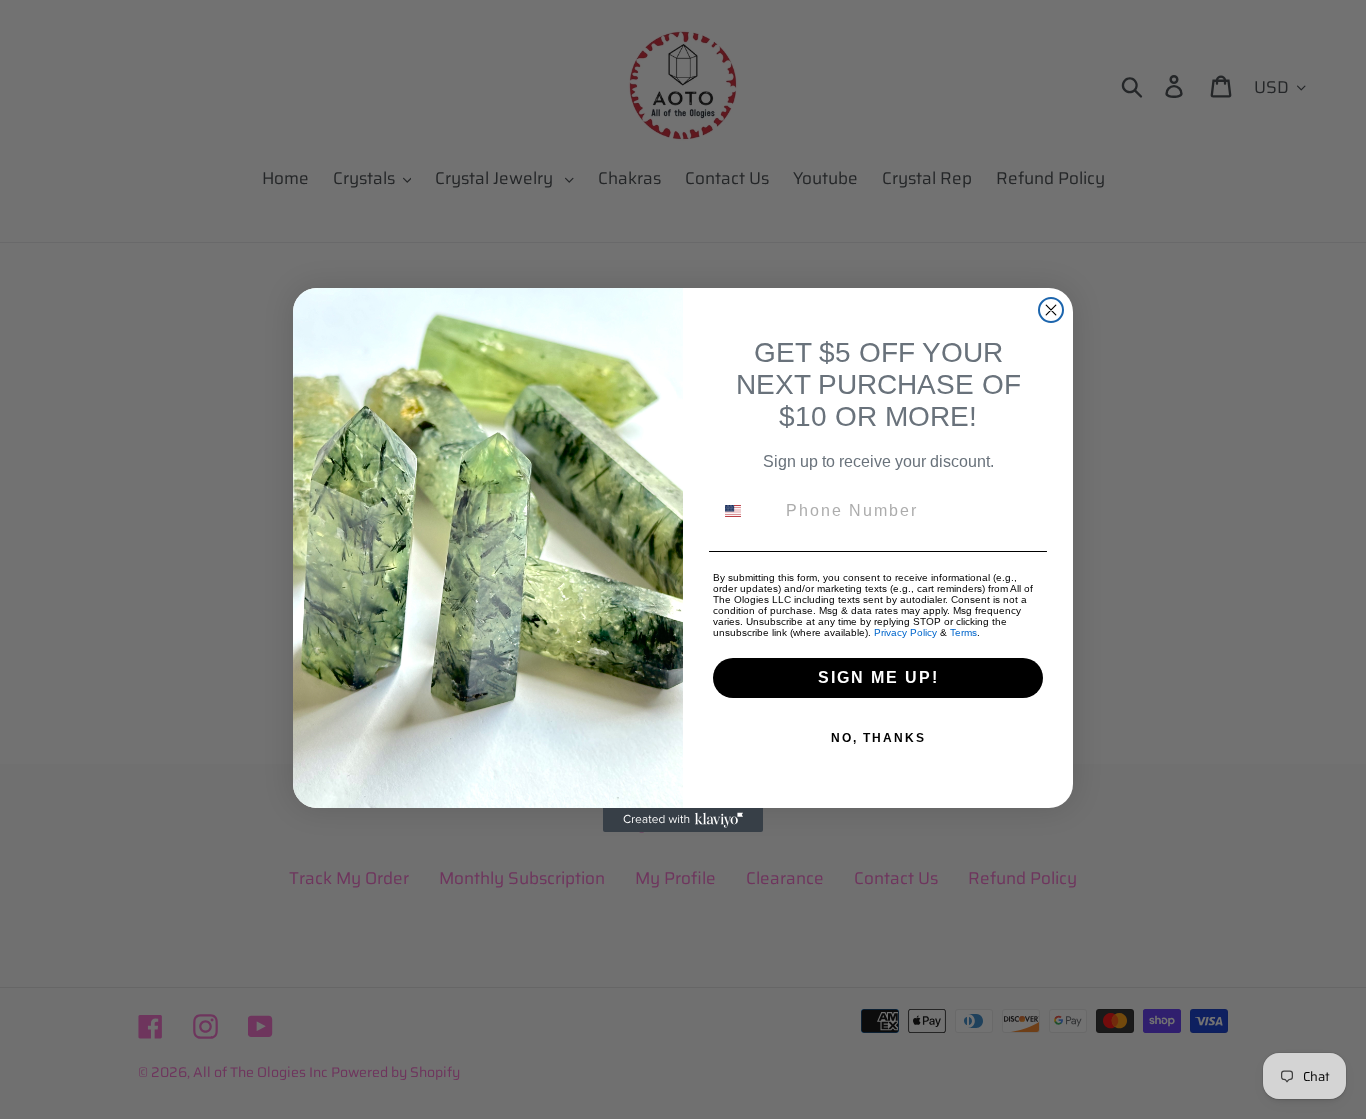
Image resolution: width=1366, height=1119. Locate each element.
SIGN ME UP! (878, 677)
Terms (963, 632)
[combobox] (745, 511)
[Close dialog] (1051, 310)
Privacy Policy (905, 632)
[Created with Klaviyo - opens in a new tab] (683, 820)
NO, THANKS (878, 738)
